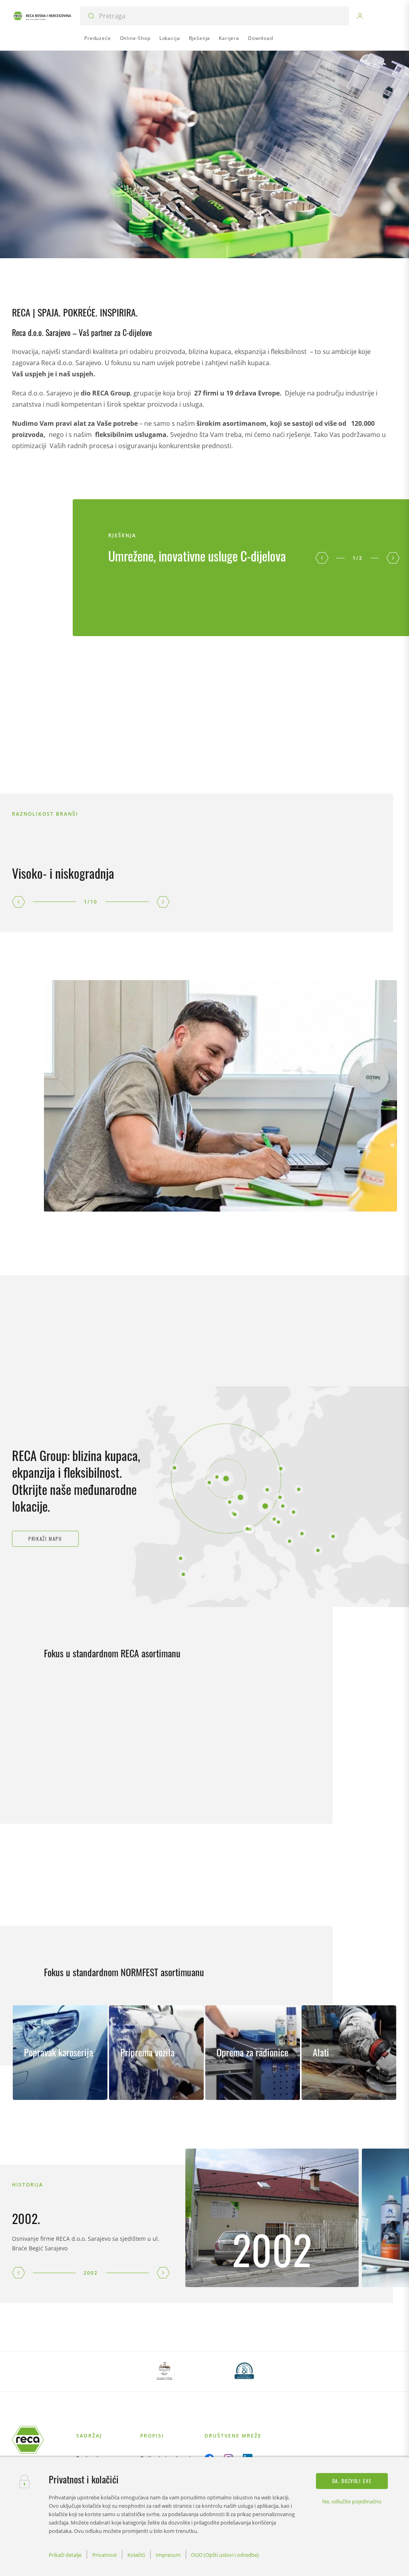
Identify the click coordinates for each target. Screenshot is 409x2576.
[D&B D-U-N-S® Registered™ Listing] (245, 2371)
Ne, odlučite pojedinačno (352, 2501)
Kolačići (136, 2555)
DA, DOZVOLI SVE (352, 2481)
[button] (322, 558)
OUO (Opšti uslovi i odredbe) (225, 2555)
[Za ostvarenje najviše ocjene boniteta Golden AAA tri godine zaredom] (164, 2371)
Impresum (168, 2555)
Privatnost (105, 2555)
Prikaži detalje (65, 2555)
